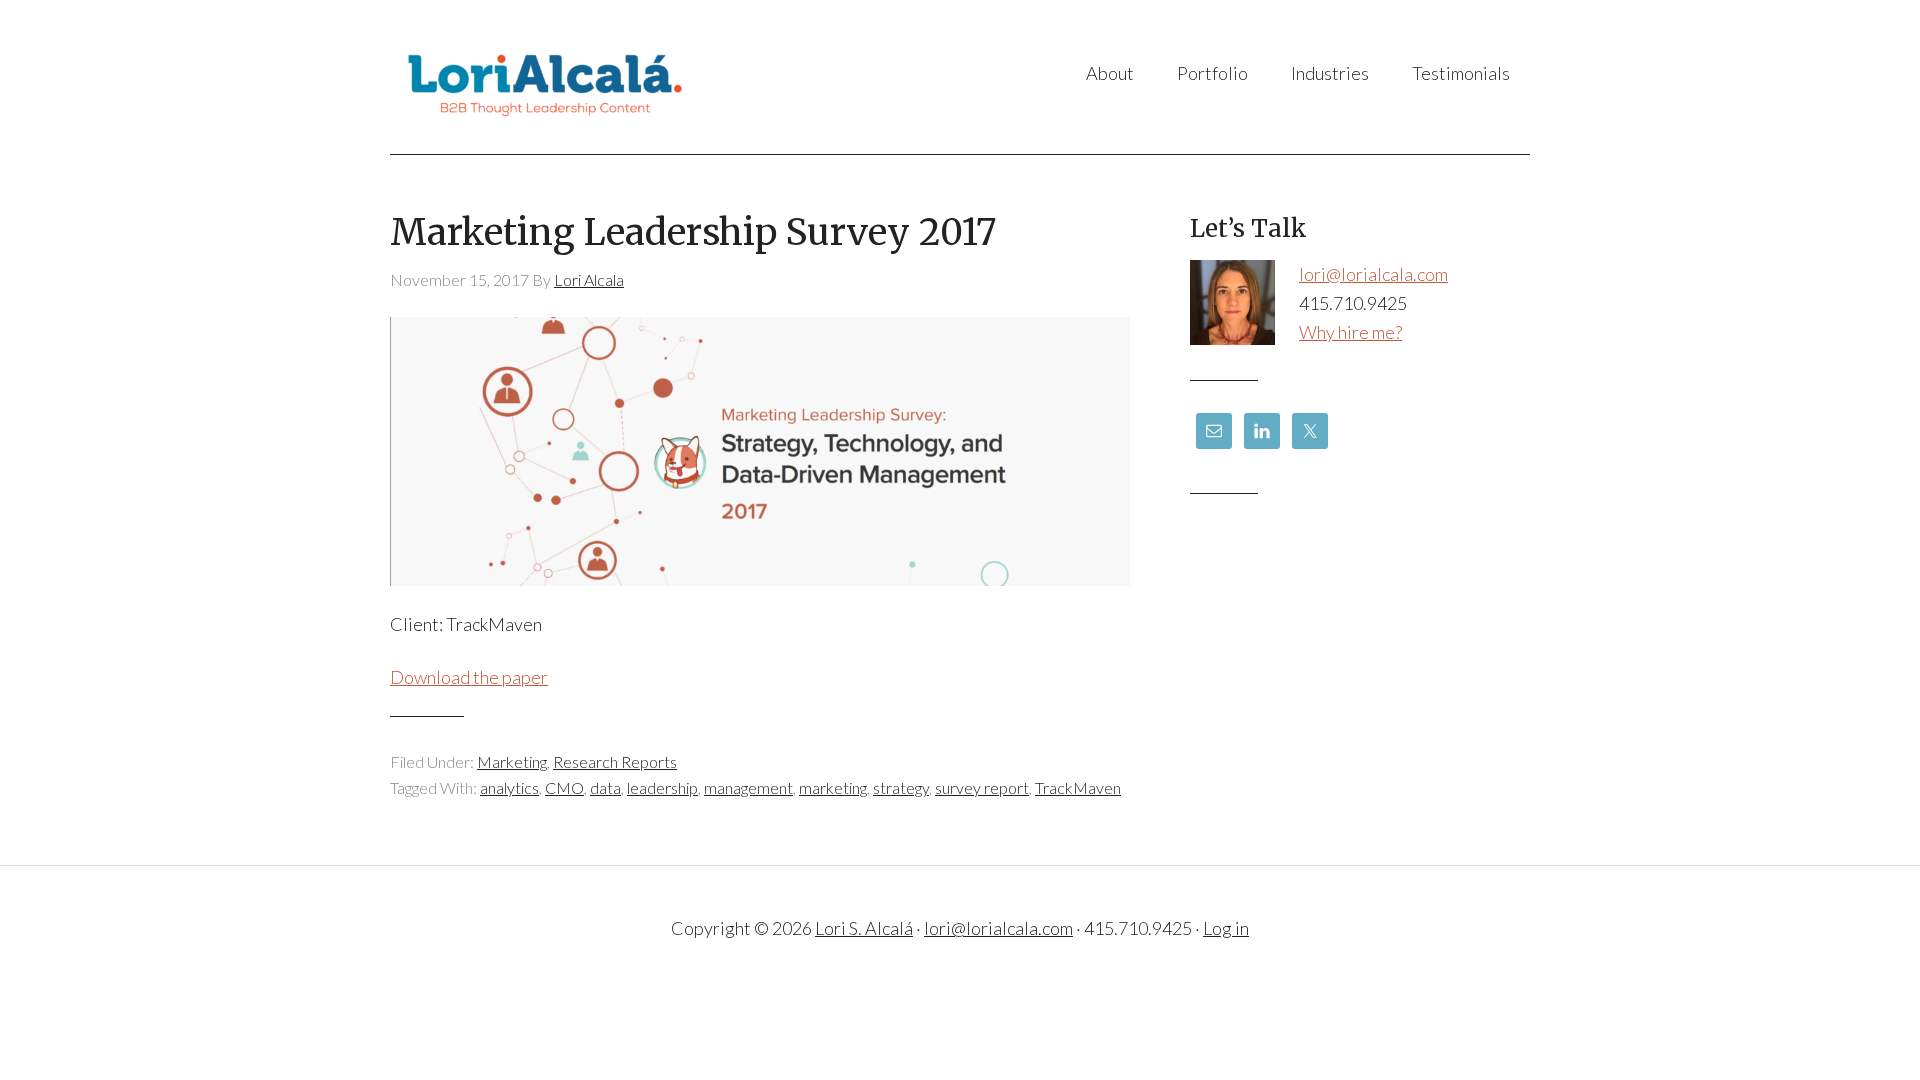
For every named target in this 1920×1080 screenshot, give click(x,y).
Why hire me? (1350, 332)
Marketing (512, 761)
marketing (833, 787)
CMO (564, 787)
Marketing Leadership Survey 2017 (693, 232)
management (748, 787)
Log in (1226, 928)
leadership (662, 787)
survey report (982, 787)
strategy (901, 787)
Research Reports (615, 761)
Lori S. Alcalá (589, 77)
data (605, 787)
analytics (509, 787)
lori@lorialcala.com (1373, 274)
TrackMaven (1078, 787)
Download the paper (469, 677)
